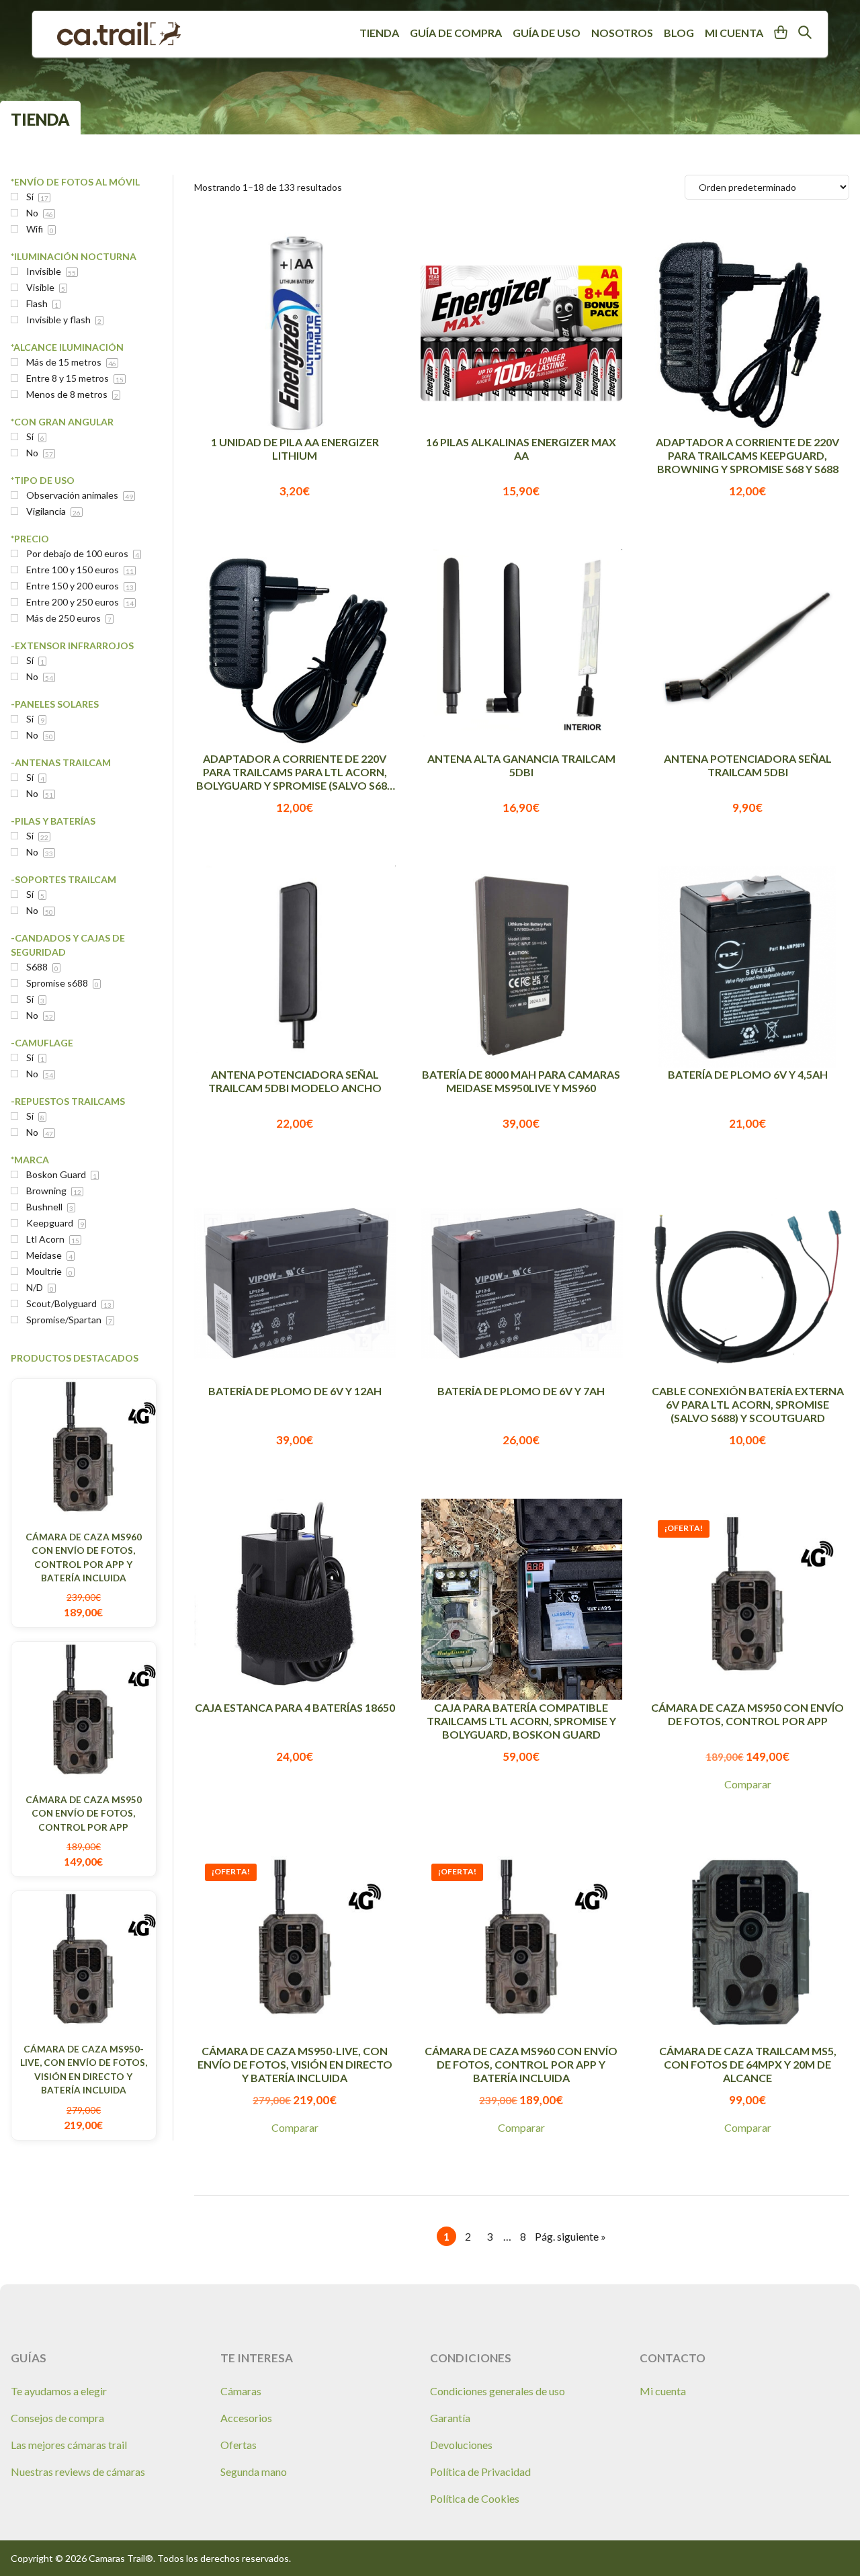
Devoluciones (461, 2445)
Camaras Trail (119, 34)
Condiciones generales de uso (498, 2391)
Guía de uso (547, 33)
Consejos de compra (57, 2418)
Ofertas (239, 2445)
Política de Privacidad (480, 2471)
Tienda (379, 33)
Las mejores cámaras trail (69, 2445)
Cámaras (241, 2391)
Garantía (450, 2418)
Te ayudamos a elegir (59, 2391)
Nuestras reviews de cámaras (78, 2471)
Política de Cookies (475, 2498)
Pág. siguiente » (570, 2238)
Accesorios (246, 2418)
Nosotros (622, 33)
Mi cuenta (663, 2391)
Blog (679, 33)
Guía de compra (456, 33)
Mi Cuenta (734, 33)
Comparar (748, 1784)
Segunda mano (254, 2471)
